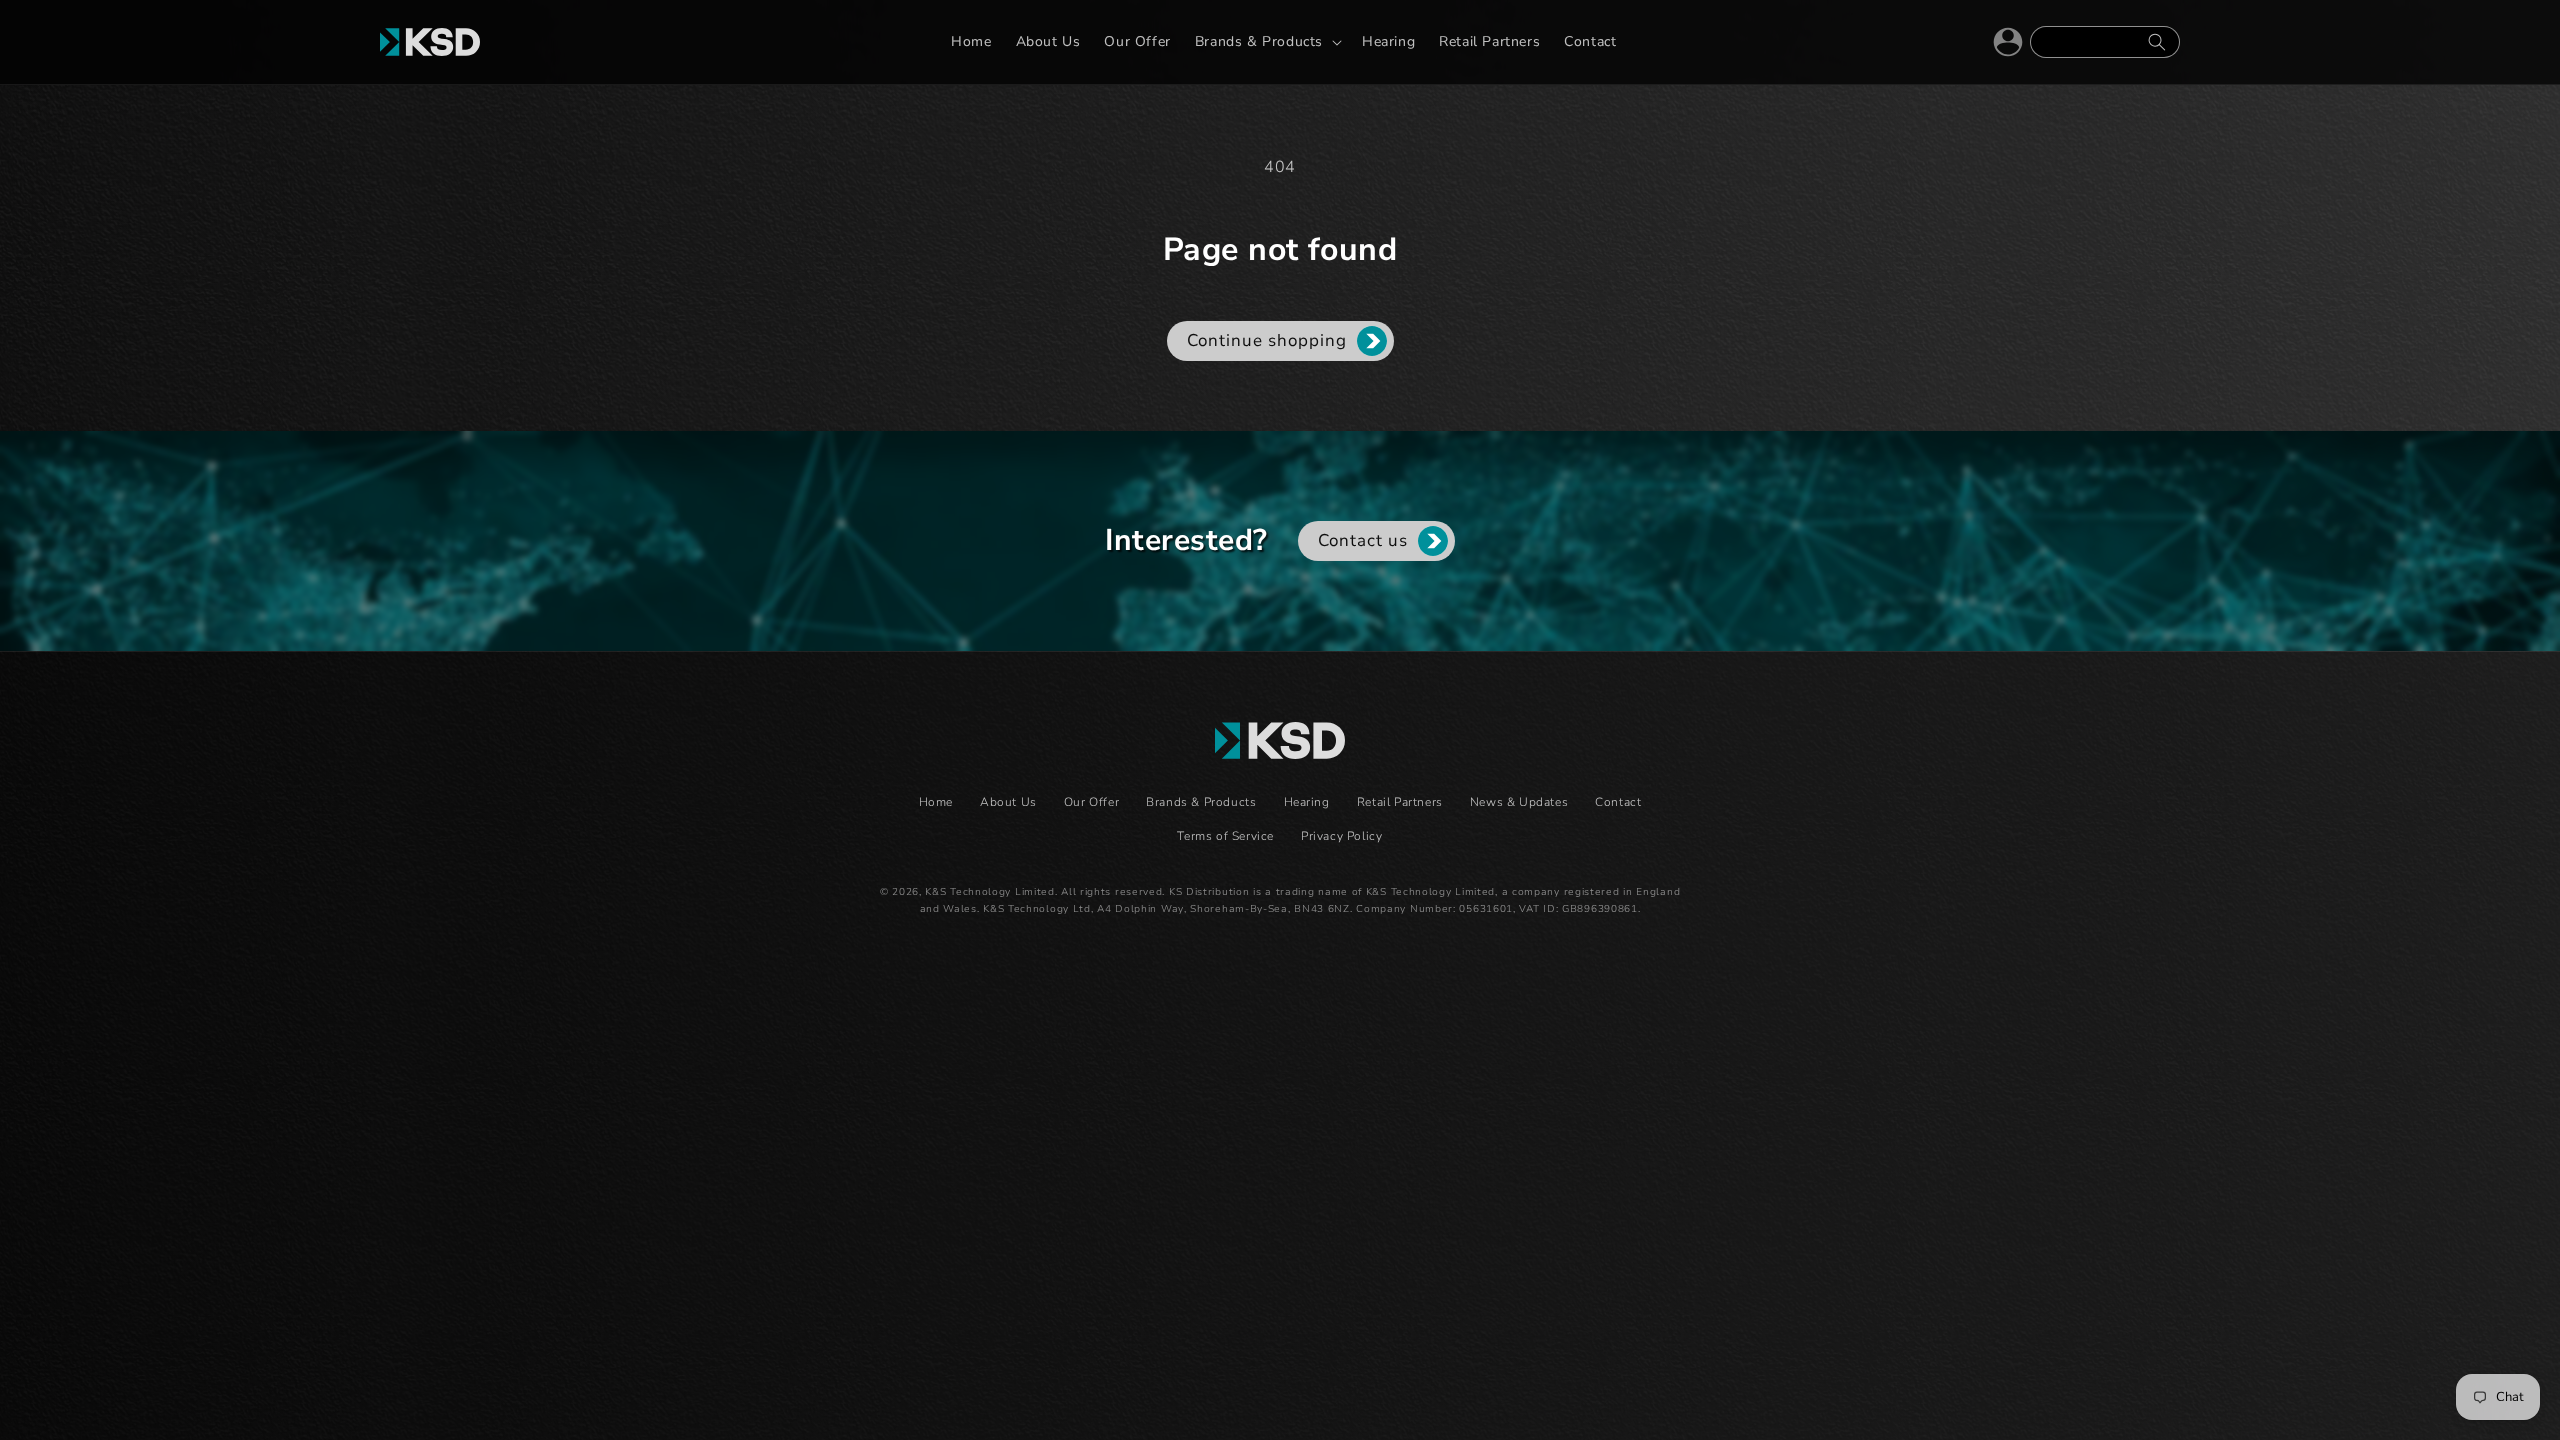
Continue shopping (1267, 340)
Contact (1618, 802)
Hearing (1307, 802)
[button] (1266, 42)
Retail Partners (1400, 802)
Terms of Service (1225, 836)
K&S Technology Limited (989, 892)
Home (936, 802)
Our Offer (1091, 802)
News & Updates (1519, 802)
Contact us (1363, 540)
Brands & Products (1201, 802)
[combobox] (2105, 42)
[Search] (2157, 42)
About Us (1008, 802)
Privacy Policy (1341, 836)
